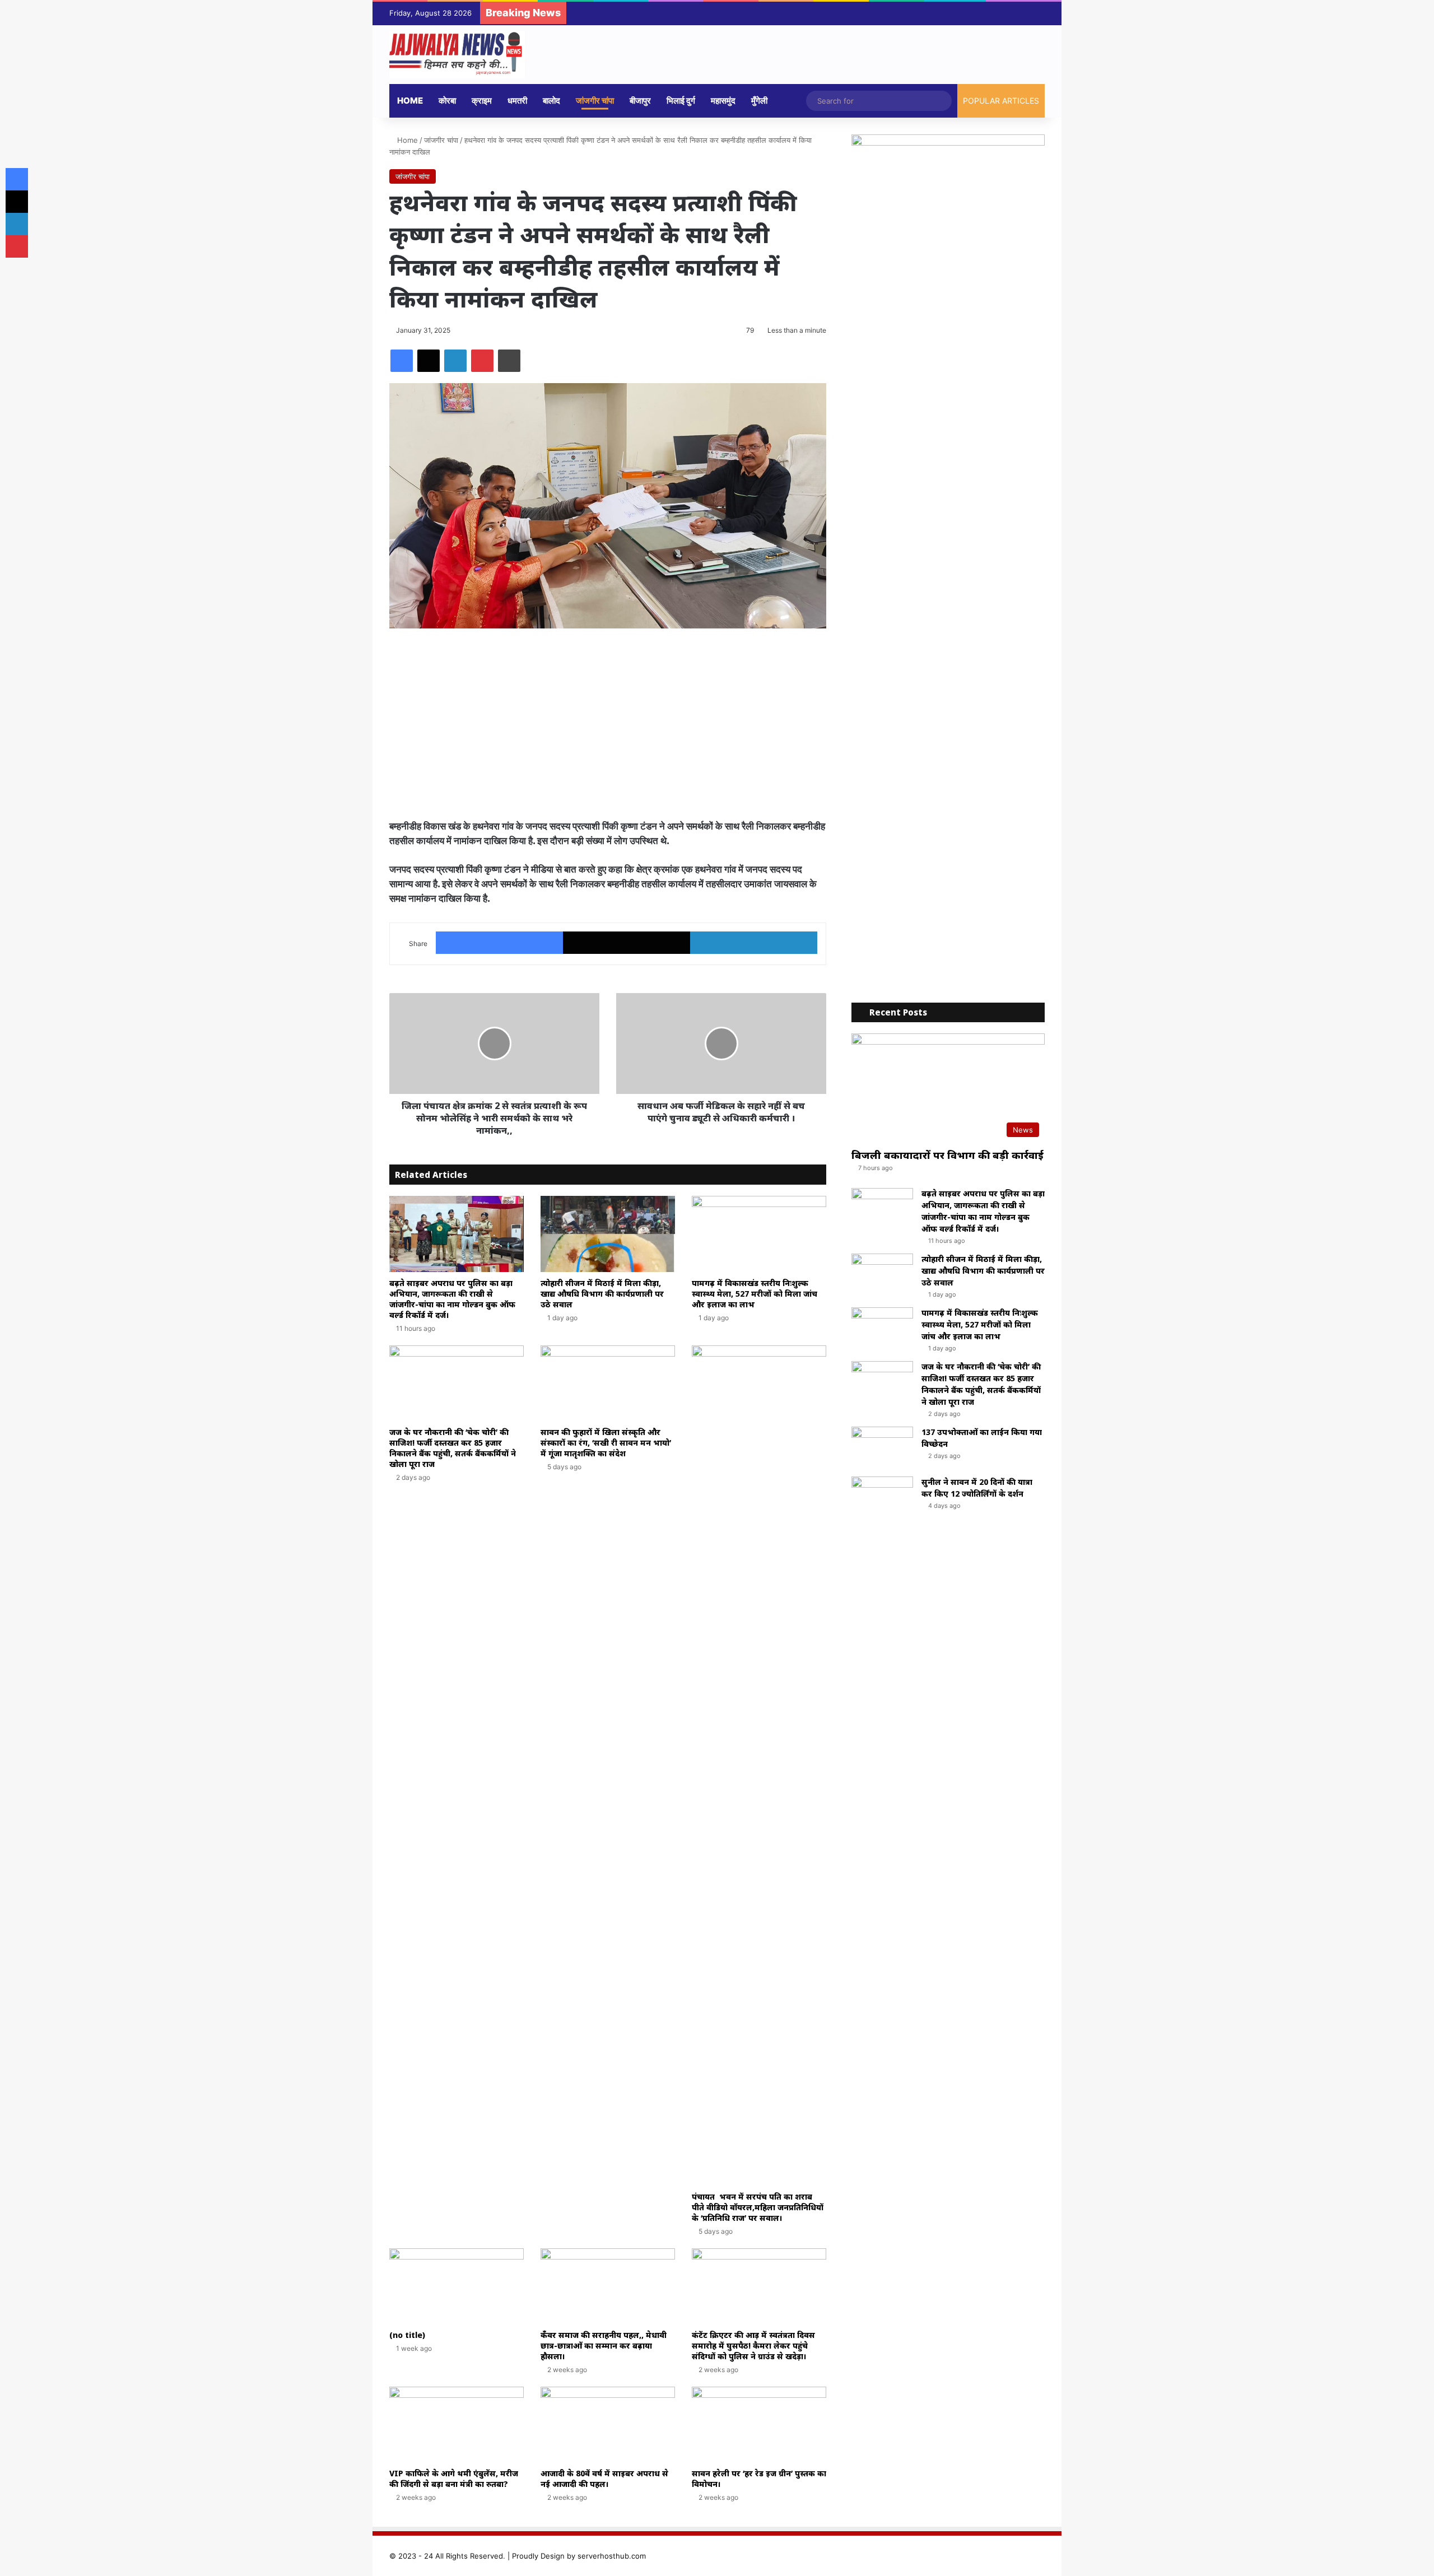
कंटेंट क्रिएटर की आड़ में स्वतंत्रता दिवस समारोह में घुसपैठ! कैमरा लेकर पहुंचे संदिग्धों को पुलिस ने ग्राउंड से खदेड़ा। (753, 2346)
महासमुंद (723, 101)
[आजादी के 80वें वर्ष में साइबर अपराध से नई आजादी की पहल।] (608, 2424)
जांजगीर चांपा (595, 101)
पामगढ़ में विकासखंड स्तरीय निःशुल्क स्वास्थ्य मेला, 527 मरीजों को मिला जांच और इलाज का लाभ (755, 1294)
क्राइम (482, 101)
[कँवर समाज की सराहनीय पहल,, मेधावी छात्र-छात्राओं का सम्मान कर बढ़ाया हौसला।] (608, 2286)
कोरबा (447, 101)
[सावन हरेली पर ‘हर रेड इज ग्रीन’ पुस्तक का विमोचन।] (759, 2424)
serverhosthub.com (612, 2556)
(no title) (407, 2335)
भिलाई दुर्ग (681, 101)
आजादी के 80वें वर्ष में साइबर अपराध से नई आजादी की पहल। (604, 2479)
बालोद (551, 101)
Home (410, 101)
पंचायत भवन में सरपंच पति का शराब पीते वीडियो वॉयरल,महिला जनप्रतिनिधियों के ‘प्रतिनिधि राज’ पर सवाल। (758, 2207)
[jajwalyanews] (457, 55)
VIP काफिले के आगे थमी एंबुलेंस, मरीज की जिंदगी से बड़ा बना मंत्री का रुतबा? (454, 2479)
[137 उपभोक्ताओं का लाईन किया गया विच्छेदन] (882, 1448)
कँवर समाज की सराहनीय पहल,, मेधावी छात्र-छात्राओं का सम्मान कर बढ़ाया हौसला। (604, 2346)
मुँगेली (759, 101)
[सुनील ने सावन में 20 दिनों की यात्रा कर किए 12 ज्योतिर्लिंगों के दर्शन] (882, 1497)
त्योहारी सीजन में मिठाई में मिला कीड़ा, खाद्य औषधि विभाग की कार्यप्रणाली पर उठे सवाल (602, 1294)
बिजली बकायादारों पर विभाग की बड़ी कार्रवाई (948, 1155)
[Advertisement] (608, 724)
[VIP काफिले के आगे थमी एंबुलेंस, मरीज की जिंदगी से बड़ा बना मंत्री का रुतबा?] (457, 2424)
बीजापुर (640, 101)
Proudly (525, 2556)
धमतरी (517, 101)
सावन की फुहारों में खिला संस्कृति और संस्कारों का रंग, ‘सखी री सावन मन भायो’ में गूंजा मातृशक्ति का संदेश (606, 1443)
